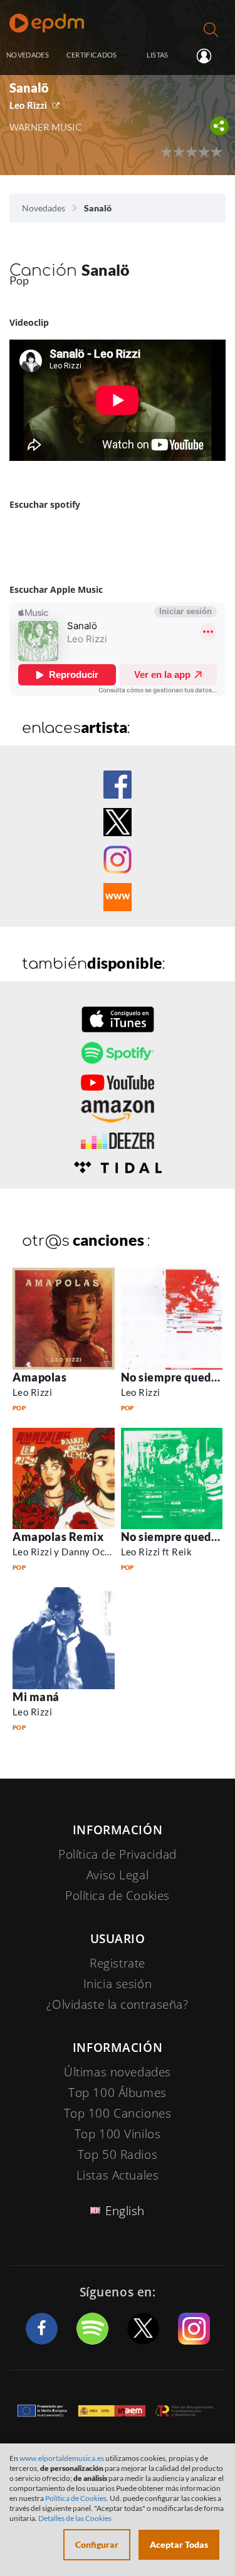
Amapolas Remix (58, 1537)
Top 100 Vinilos (118, 2134)
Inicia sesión (209, 56)
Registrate (118, 1963)
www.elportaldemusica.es (62, 2458)
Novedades (44, 208)
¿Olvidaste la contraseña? (117, 2004)
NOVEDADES (28, 55)
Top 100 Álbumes (118, 2093)
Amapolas (39, 1377)
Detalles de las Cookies (75, 2518)
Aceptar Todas (179, 2544)
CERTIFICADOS (92, 55)
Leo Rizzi (28, 105)
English (125, 2211)
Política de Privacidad (118, 1854)
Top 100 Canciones (118, 2113)
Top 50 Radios (118, 2154)
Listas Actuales (118, 2175)
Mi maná (36, 1697)
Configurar (97, 2544)
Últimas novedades (118, 2072)
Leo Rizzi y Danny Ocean (66, 1552)
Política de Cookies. (77, 2498)
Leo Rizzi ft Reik (157, 1552)
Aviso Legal (118, 1875)
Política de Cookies (118, 1896)
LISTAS (158, 55)
